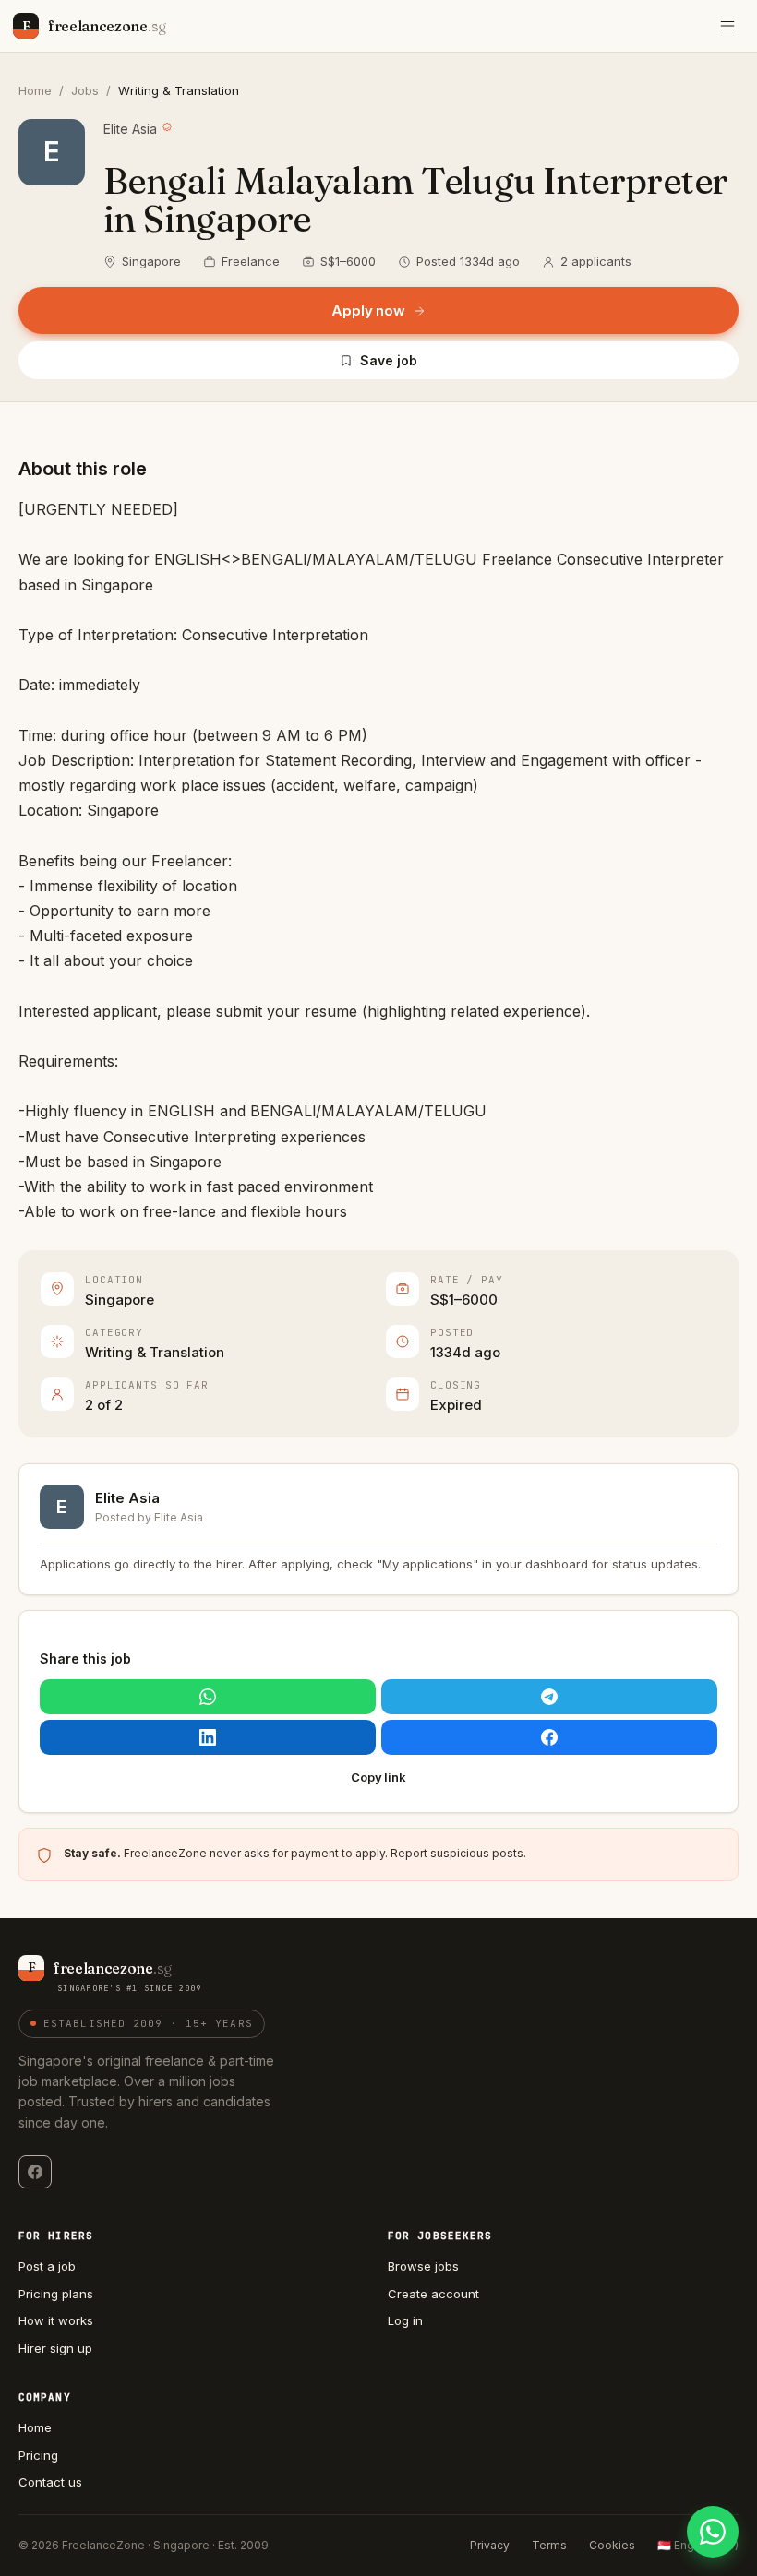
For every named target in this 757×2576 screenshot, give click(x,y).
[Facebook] (35, 2172)
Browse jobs (423, 2266)
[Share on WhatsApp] (208, 1697)
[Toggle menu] (727, 26)
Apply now (368, 310)
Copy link (378, 1777)
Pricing (38, 2455)
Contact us (50, 2482)
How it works (56, 2320)
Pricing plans (56, 2294)
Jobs (85, 90)
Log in (405, 2320)
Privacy (490, 2545)
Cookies (612, 2545)
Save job (388, 360)
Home (35, 90)
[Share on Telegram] (549, 1697)
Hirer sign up (55, 2348)
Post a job (47, 2266)
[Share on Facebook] (549, 1737)
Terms (549, 2545)
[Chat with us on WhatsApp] (713, 2532)
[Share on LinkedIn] (208, 1737)
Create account (433, 2294)
